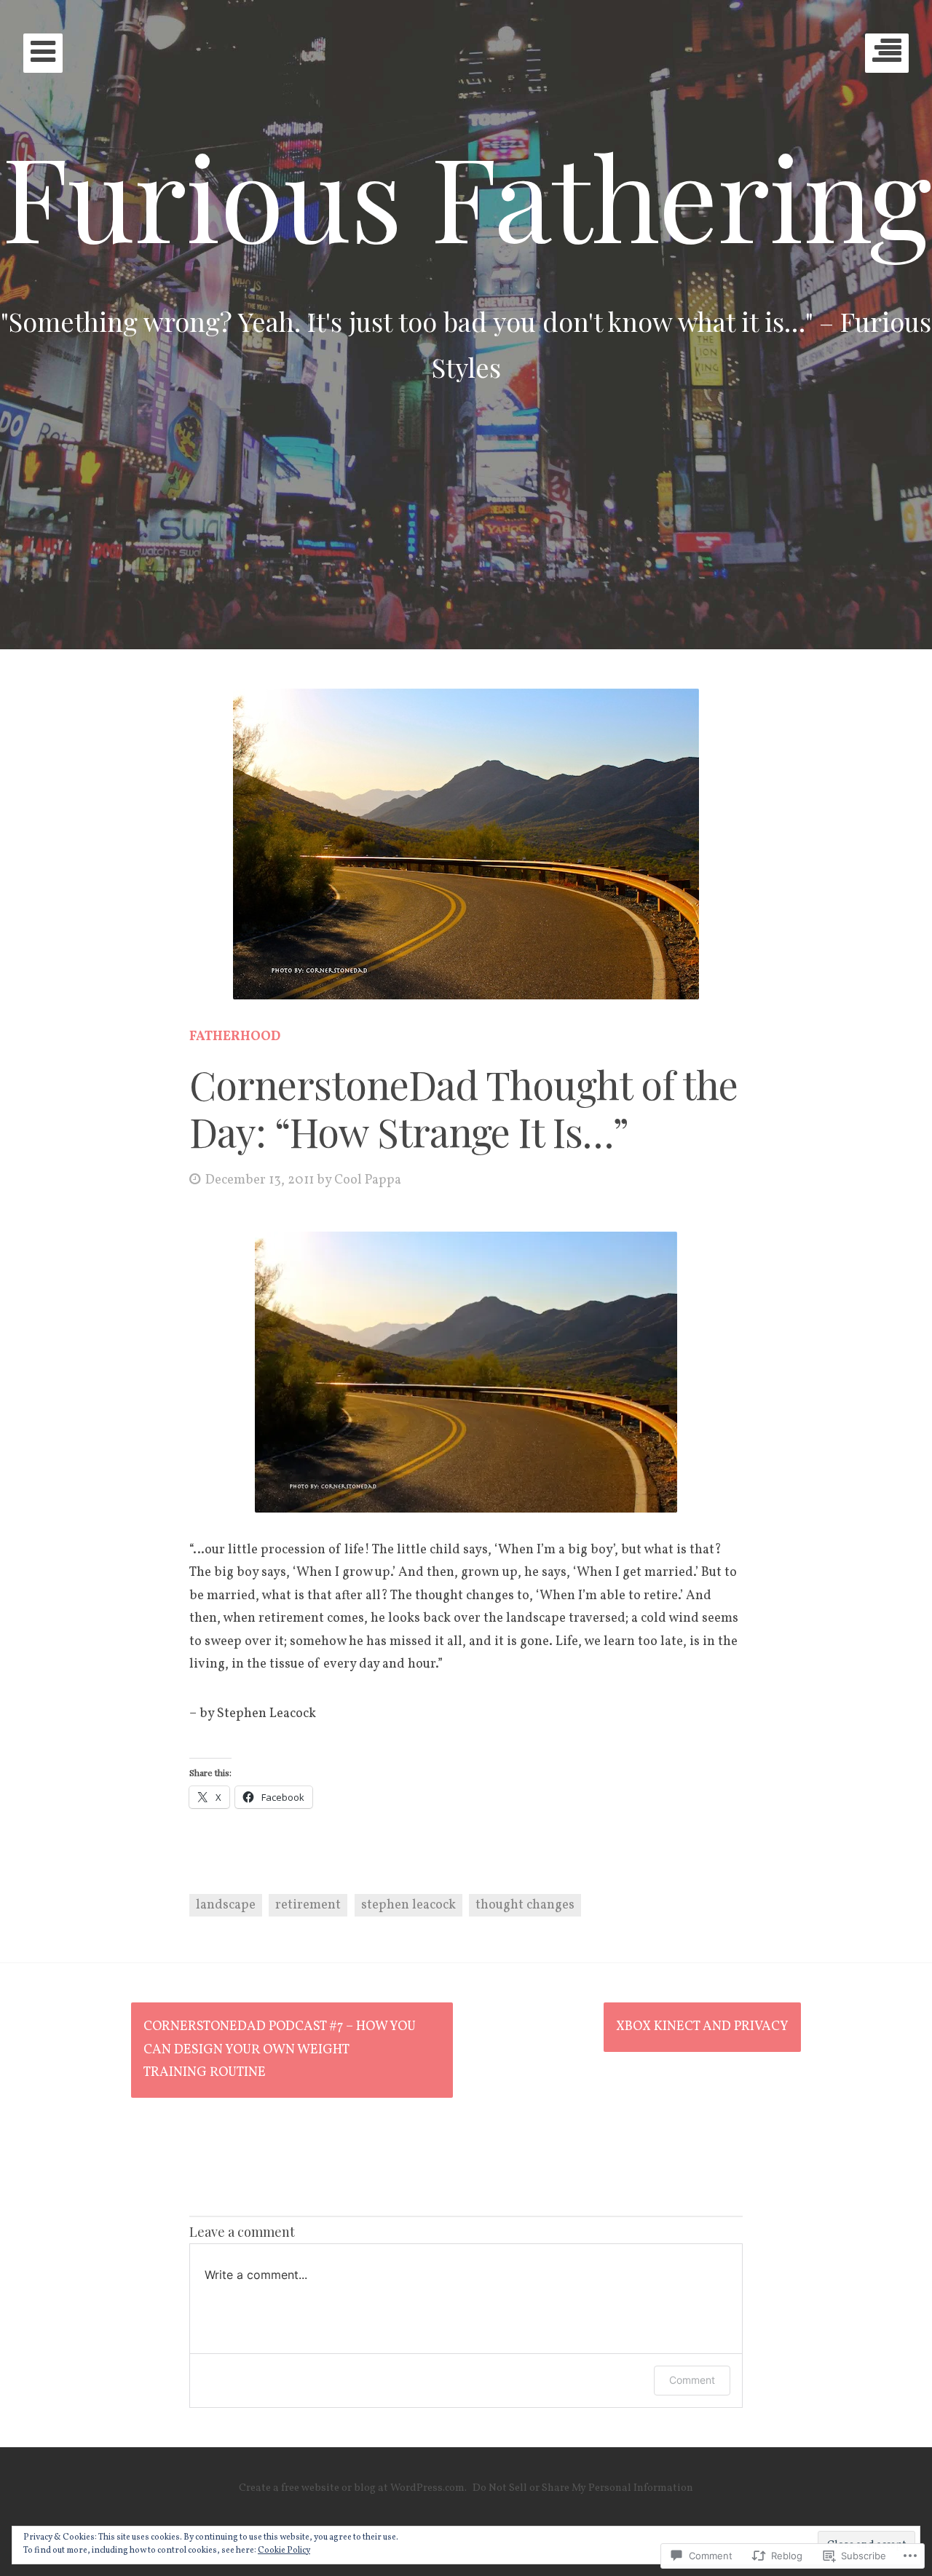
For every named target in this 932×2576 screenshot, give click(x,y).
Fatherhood (235, 1037)
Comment (692, 2380)
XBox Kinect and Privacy (702, 2027)
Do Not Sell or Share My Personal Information (583, 2488)
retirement (308, 1905)
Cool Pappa (368, 1180)
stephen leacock (408, 1905)
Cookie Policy (284, 2551)
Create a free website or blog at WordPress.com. (353, 2488)
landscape (226, 1905)
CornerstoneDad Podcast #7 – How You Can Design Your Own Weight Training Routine (280, 2050)
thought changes (525, 1905)
